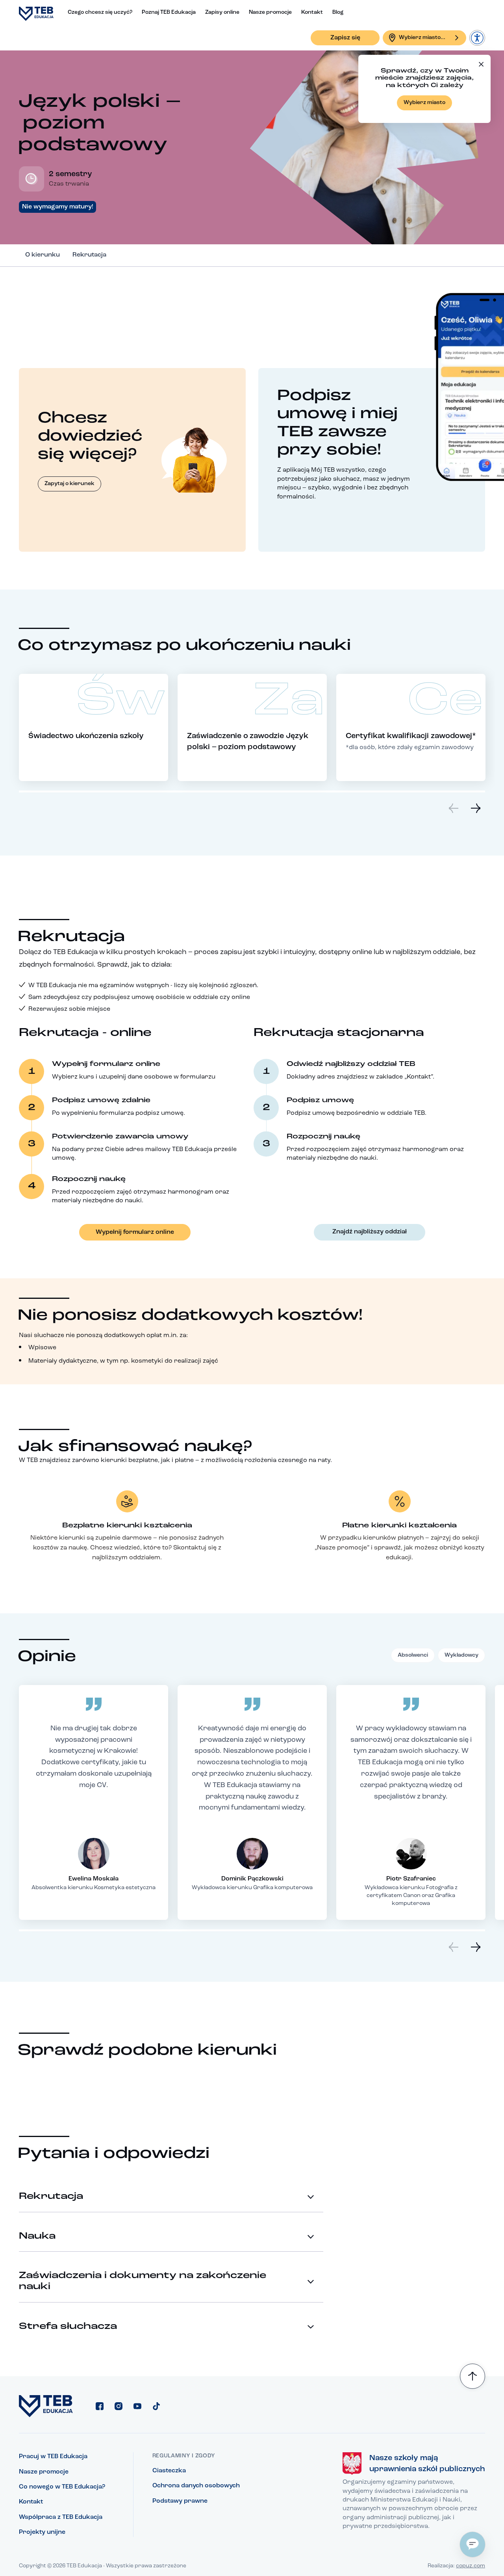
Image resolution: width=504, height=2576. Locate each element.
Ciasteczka (169, 2471)
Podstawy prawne (180, 2501)
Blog (338, 12)
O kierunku (43, 255)
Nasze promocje (270, 12)
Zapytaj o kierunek (69, 484)
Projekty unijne (42, 2532)
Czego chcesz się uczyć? (100, 12)
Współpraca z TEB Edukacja (61, 2517)
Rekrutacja (89, 255)
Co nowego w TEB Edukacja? (62, 2487)
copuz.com (471, 2566)
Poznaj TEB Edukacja (169, 12)
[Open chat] (472, 2544)
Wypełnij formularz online (135, 1232)
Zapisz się (345, 38)
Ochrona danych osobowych (196, 2486)
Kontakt (312, 12)
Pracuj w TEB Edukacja (53, 2457)
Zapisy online (222, 12)
